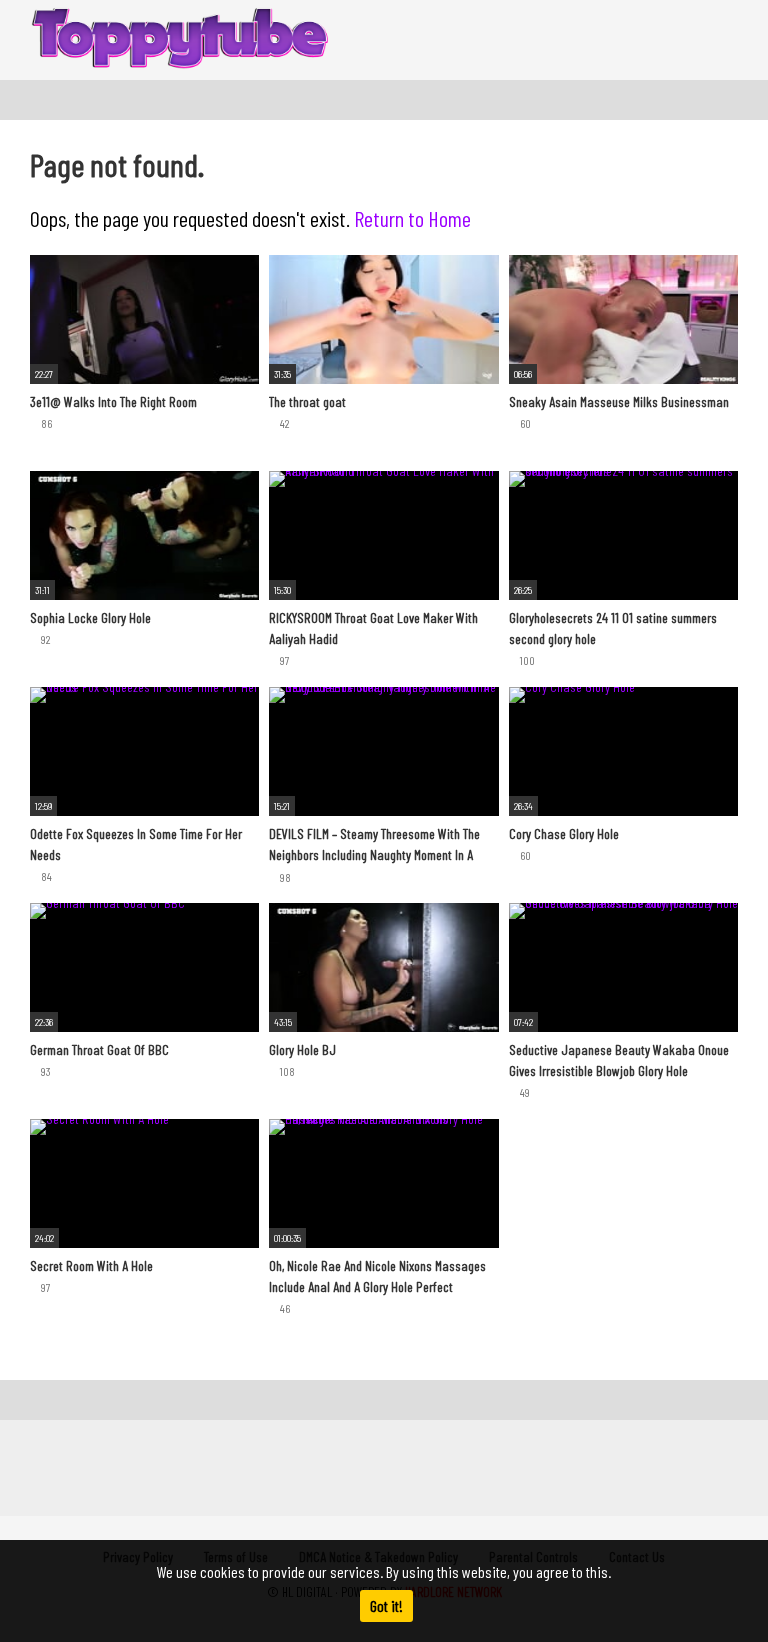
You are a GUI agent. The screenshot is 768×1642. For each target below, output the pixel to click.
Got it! (386, 1605)
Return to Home (412, 218)
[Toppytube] (180, 40)
